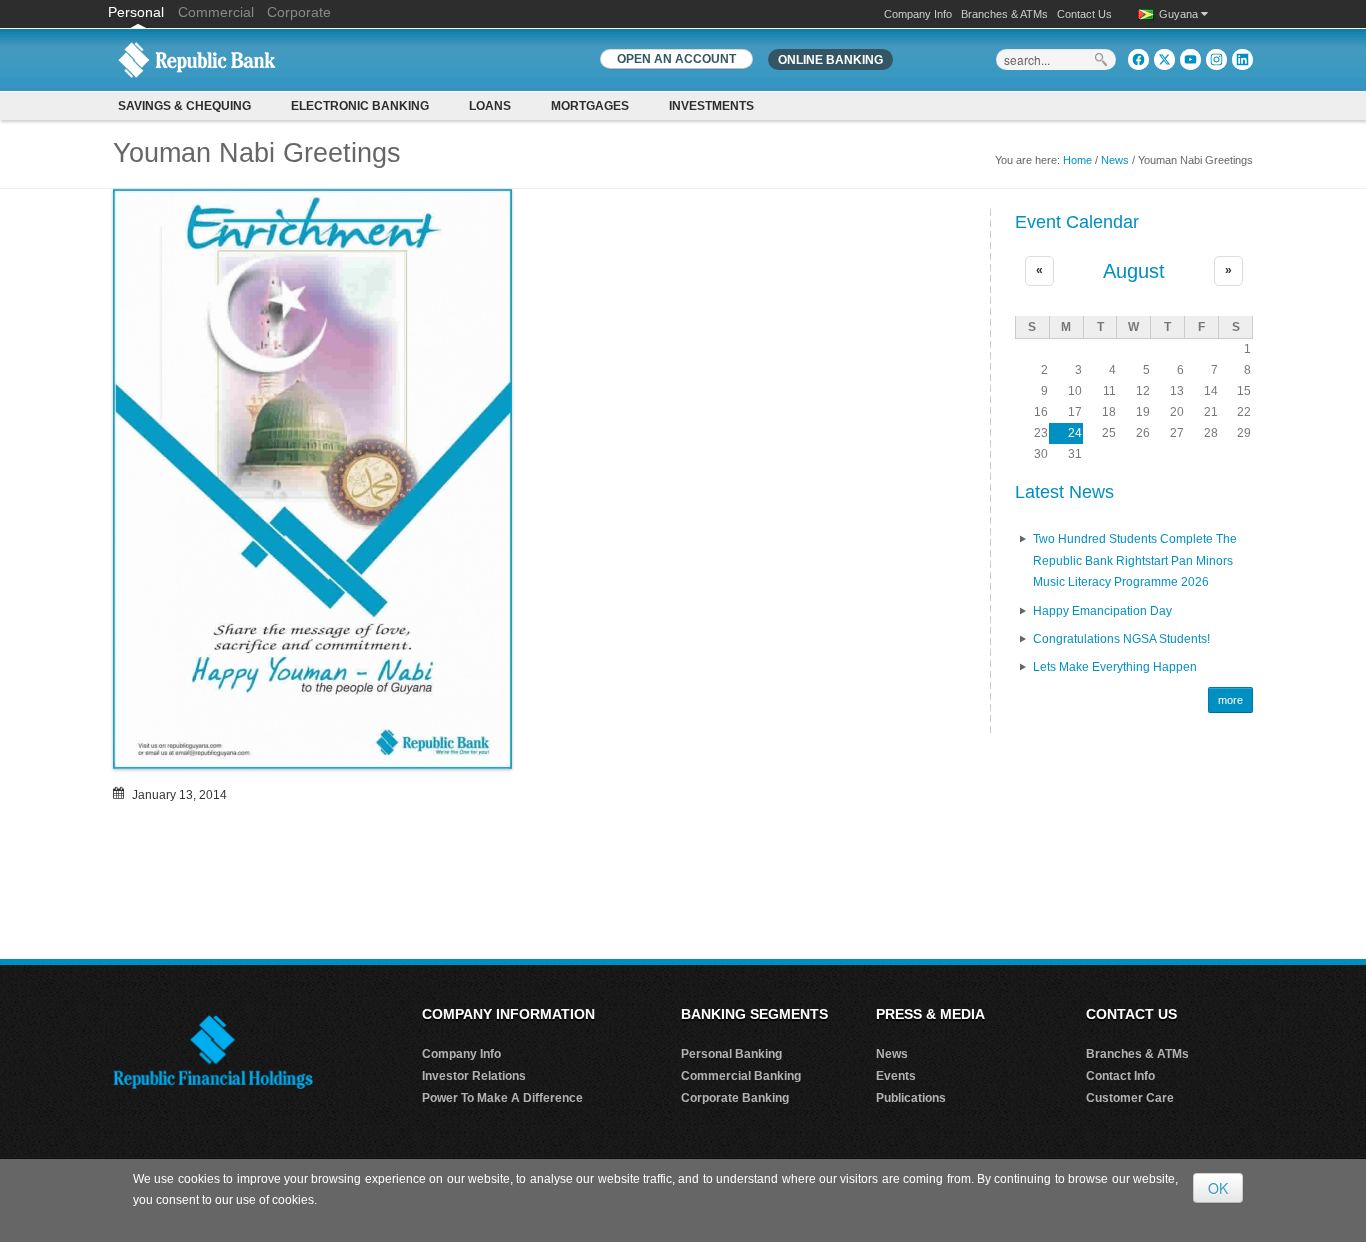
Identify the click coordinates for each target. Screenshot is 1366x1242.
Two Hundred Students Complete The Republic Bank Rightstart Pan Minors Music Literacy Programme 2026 (1135, 560)
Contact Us (1084, 14)
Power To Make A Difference (502, 1098)
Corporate (299, 12)
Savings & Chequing (184, 106)
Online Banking (830, 60)
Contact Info (1120, 1076)
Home (1077, 160)
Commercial (216, 12)
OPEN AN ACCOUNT (676, 59)
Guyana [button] (1180, 14)
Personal (138, 12)
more (1230, 700)
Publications (911, 1098)
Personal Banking (731, 1054)
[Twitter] (1164, 59)
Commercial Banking (741, 1076)
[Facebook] (1138, 59)
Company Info (918, 14)
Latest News (1064, 492)
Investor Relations (474, 1076)
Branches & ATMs (1004, 14)
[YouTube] (1190, 59)
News (1115, 160)
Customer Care (1130, 1098)
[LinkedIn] (1242, 59)
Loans (490, 106)
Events (896, 1076)
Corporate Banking (735, 1098)
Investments (711, 106)
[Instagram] (1216, 59)
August (1134, 271)
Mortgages (590, 106)
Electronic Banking (360, 106)
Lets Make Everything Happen (1115, 667)
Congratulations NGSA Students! (1121, 639)
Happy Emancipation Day (1102, 611)
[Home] (197, 59)
